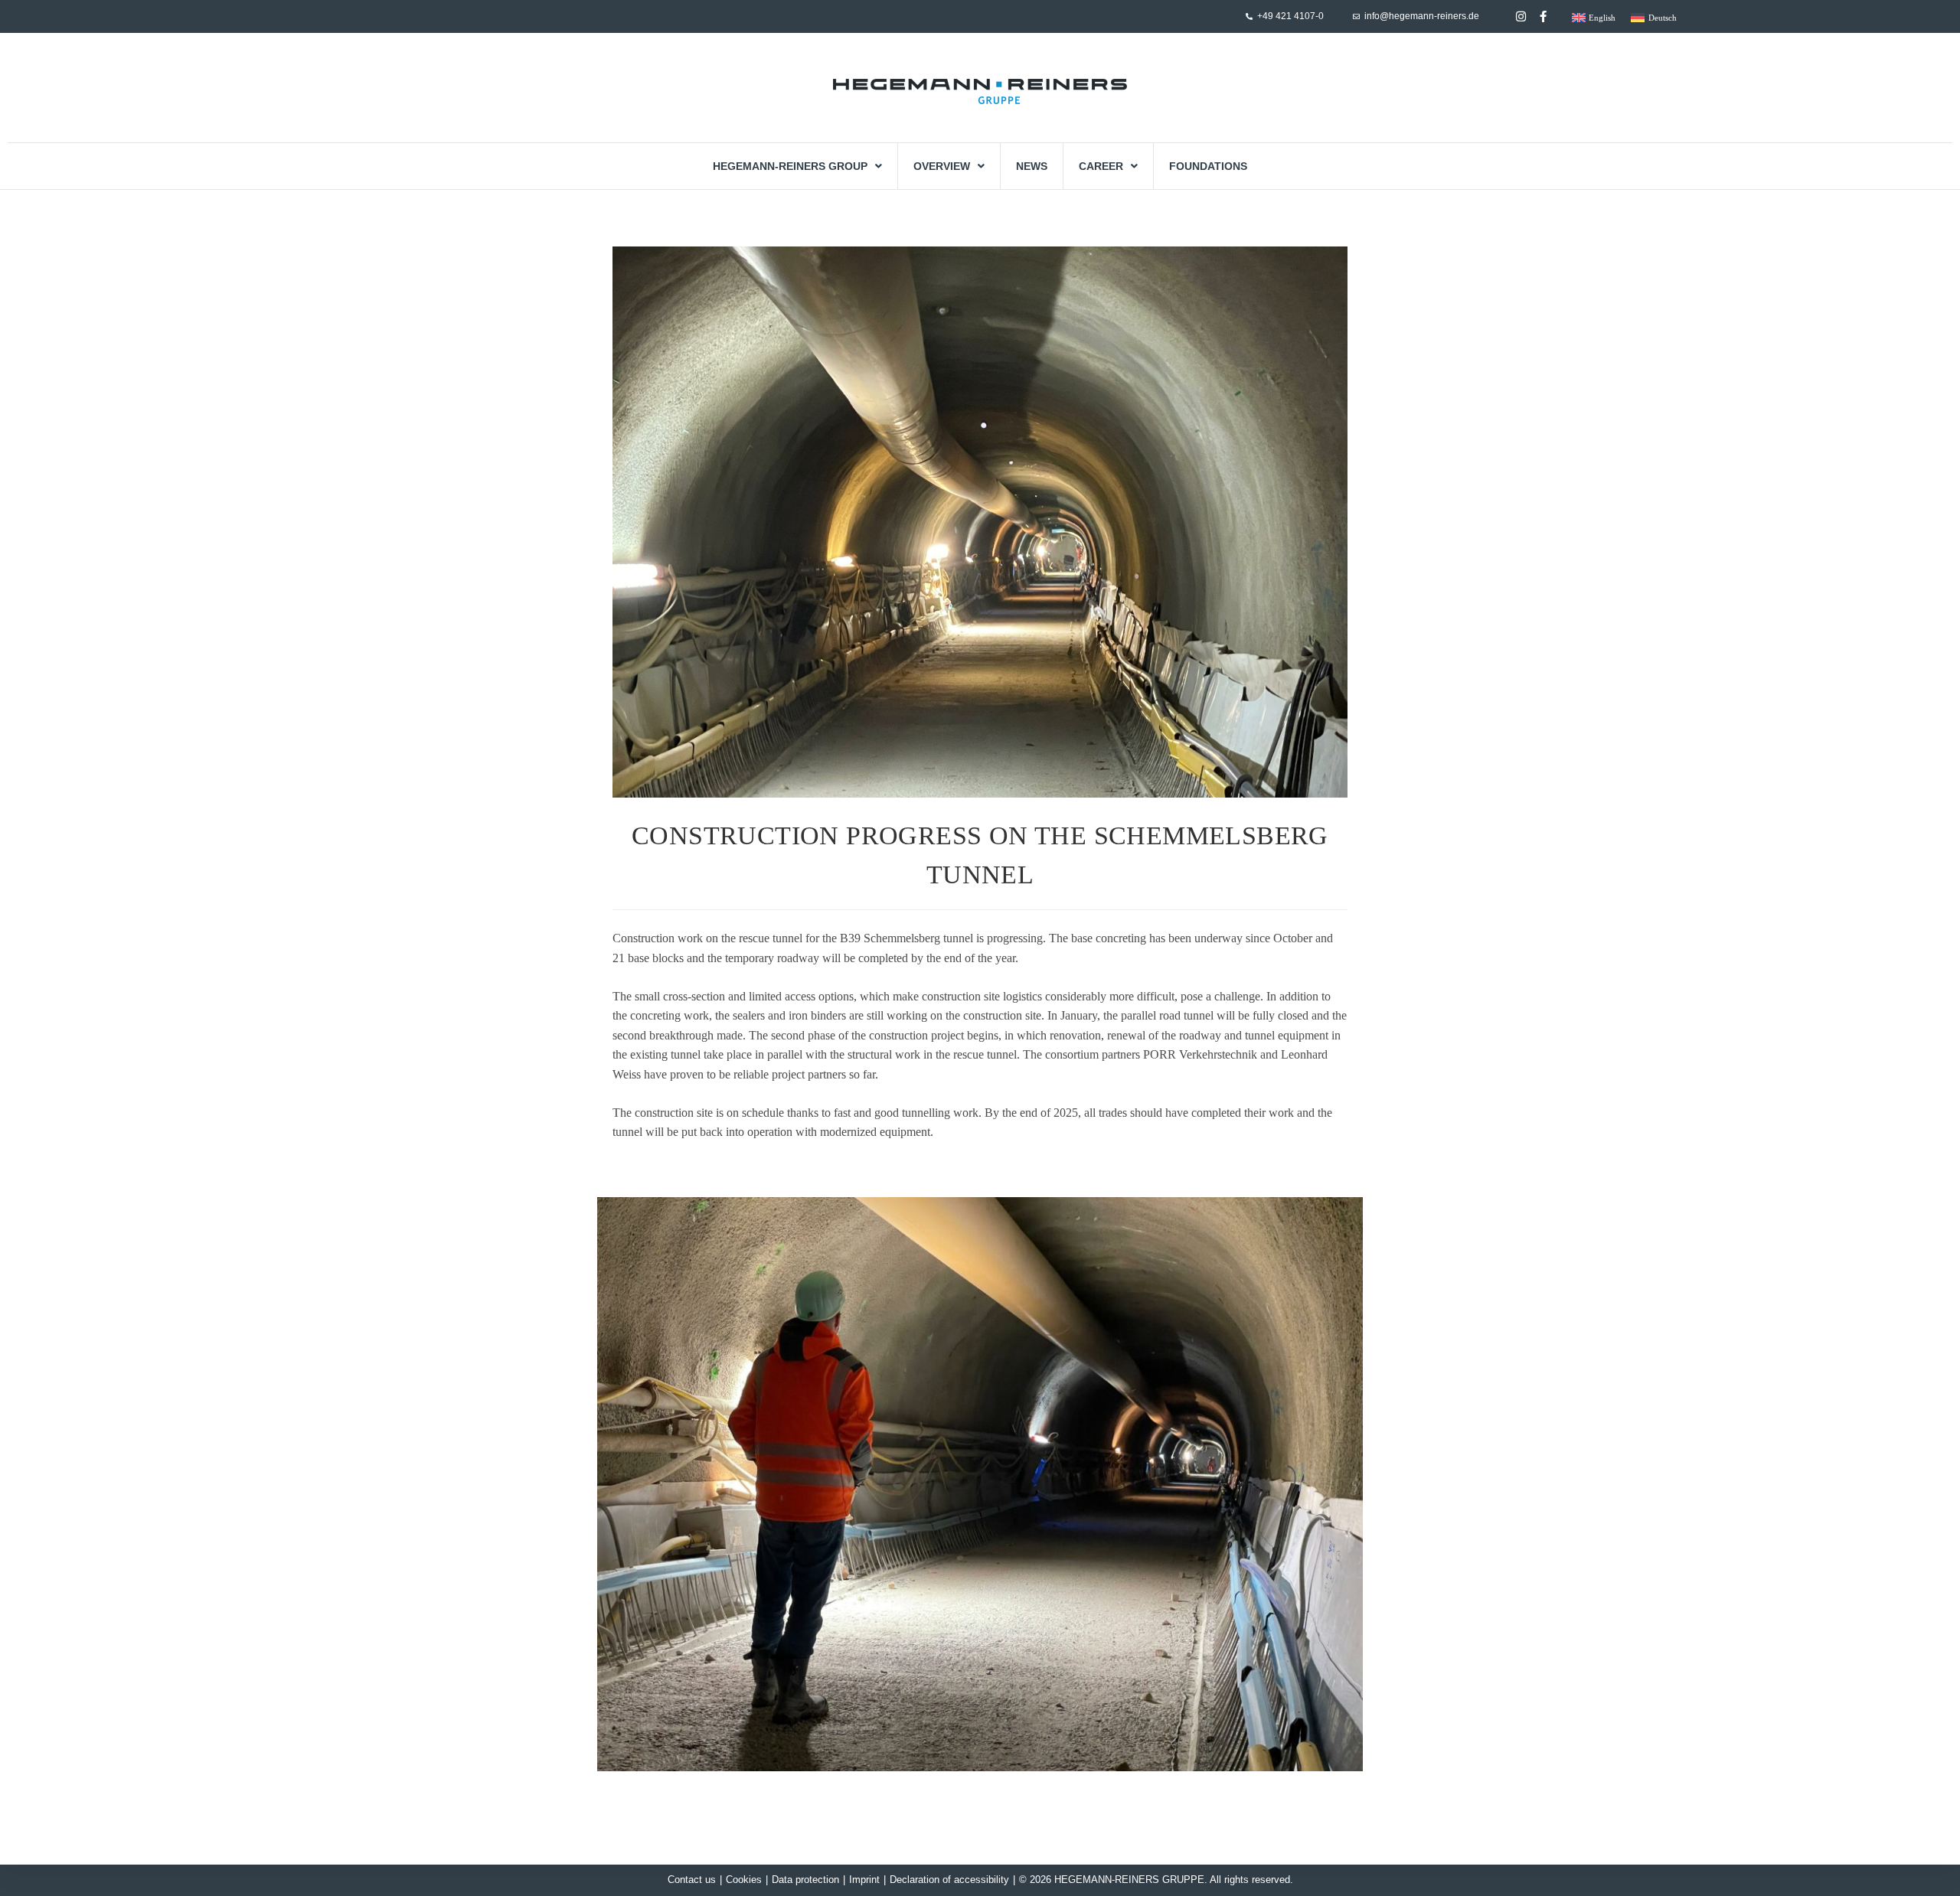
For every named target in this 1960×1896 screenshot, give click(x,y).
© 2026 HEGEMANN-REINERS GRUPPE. (1113, 1880)
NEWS (1032, 166)
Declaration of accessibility (949, 1880)
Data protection (805, 1880)
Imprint (864, 1880)
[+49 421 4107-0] (1249, 16)
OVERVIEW (942, 166)
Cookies (744, 1880)
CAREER (1101, 166)
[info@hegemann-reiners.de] (1356, 16)
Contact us (692, 1880)
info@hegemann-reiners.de (1422, 16)
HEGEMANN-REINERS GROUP (790, 166)
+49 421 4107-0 (1290, 16)
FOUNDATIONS (1208, 166)
